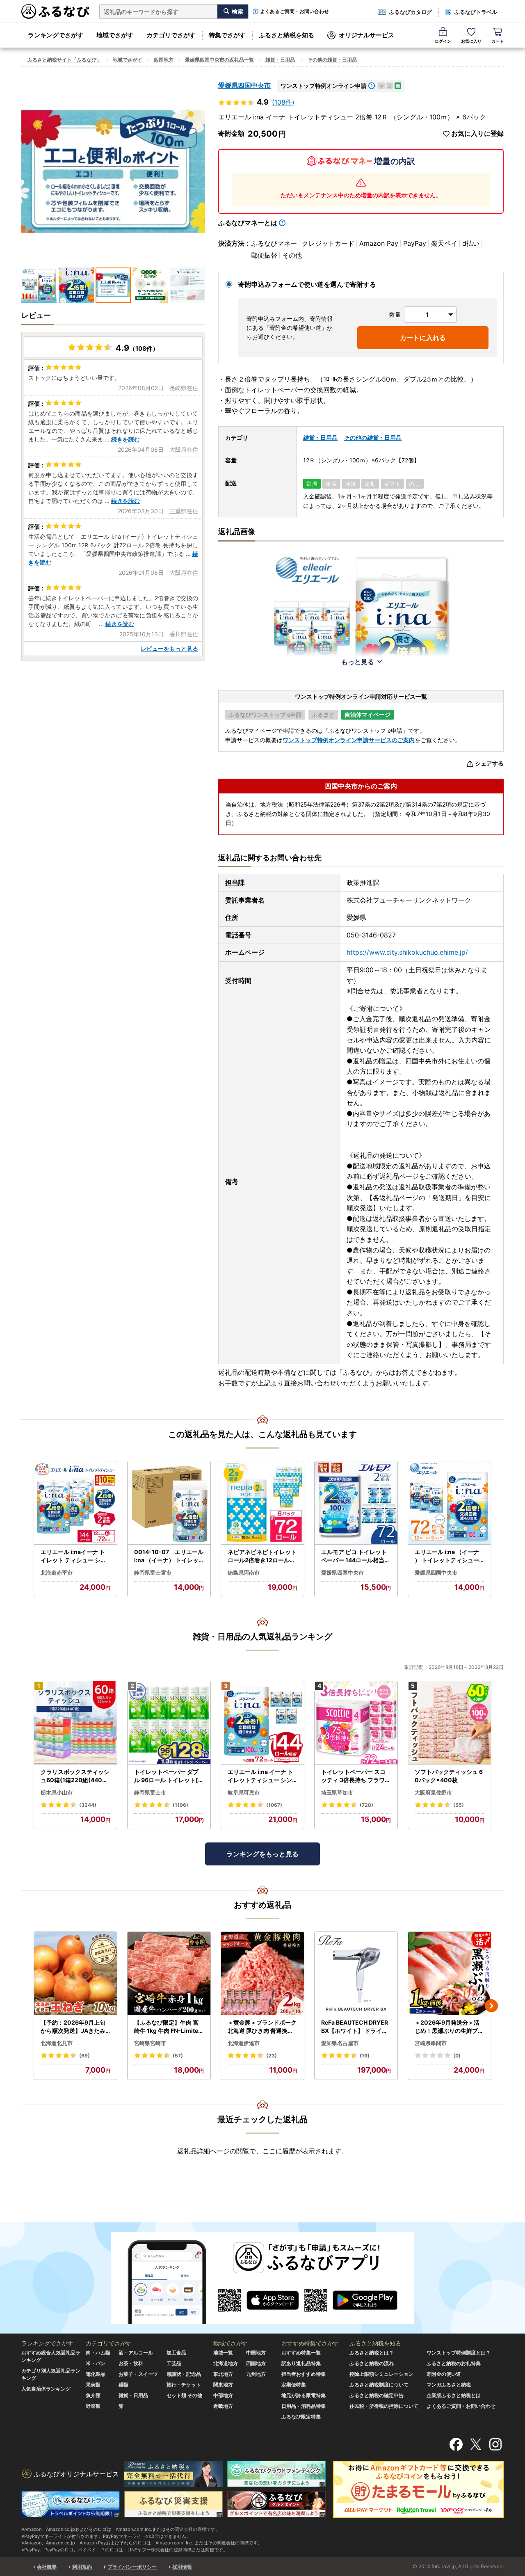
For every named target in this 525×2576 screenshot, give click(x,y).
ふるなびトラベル (476, 12)
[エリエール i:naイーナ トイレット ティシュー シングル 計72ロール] (75, 1503)
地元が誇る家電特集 (304, 2395)
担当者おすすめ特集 (304, 2374)
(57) (178, 2056)
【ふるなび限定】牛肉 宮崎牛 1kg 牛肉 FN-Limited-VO (168, 2027)
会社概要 (47, 2567)
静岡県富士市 (150, 1792)
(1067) (274, 1805)
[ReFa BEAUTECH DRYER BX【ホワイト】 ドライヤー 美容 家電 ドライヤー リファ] (356, 1974)
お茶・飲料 (131, 2363)
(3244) (88, 1805)
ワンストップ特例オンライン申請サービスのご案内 (349, 740)
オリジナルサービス (366, 35)
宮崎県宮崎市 (150, 2043)
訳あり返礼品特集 (301, 2363)
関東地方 (223, 2385)
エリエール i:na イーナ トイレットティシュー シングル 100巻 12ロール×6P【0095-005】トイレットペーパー (261, 1776)
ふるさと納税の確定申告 (377, 2395)
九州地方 (256, 2374)
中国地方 (256, 2353)
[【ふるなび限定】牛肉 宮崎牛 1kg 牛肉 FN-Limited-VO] (169, 1974)
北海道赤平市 (57, 1573)
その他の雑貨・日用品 (332, 60)
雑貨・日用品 (280, 60)
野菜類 (93, 2406)
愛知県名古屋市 (340, 2043)
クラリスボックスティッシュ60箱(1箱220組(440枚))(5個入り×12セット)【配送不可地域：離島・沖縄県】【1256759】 (75, 1776)
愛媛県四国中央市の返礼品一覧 (219, 60)
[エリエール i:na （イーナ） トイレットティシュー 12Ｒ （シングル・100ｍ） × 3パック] (450, 1503)
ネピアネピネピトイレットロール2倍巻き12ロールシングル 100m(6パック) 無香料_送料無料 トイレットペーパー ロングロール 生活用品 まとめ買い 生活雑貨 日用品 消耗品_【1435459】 (262, 1556)
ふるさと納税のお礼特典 (454, 2363)
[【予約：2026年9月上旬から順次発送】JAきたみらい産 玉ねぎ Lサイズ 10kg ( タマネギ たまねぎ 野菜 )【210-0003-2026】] (75, 1974)
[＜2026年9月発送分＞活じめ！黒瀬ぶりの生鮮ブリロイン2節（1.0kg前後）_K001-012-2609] (450, 1974)
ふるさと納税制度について (379, 2385)
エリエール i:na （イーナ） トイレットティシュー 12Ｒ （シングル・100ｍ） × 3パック (449, 1556)
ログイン (443, 41)
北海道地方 (226, 2363)
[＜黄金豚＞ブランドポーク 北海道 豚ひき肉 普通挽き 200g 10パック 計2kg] (262, 1974)
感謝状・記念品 (184, 2374)
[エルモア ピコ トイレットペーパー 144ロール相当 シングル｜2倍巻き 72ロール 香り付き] (356, 1503)
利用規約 (82, 2567)
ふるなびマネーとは (248, 223)
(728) (366, 1805)
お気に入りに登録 (477, 134)
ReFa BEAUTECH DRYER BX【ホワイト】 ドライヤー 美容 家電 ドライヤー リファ (355, 2027)
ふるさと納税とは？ (372, 2353)
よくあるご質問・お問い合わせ (294, 11)
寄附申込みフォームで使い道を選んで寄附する (307, 284)
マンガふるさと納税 (449, 2385)
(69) (84, 2056)
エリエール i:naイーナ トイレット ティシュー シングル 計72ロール (73, 1556)
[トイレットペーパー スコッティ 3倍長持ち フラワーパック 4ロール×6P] (356, 1723)
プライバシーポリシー (132, 2567)
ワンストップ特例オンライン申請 (324, 86)
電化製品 (96, 2374)
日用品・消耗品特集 (304, 2406)
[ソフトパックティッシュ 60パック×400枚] (450, 1723)
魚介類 (93, 2395)
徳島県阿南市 (244, 1573)
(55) (459, 1805)
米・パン (96, 2363)
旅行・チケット (184, 2385)
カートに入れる (423, 338)
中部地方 (223, 2395)
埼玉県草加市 (337, 1792)
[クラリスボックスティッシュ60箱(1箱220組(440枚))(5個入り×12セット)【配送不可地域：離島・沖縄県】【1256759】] (75, 1723)
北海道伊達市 (244, 2043)
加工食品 (176, 2353)
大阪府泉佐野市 (433, 1792)
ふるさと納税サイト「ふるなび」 (64, 60)
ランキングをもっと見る (262, 1854)
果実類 (93, 2385)
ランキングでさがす (56, 35)
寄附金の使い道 (444, 2374)
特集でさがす (227, 35)
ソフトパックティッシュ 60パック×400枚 (449, 1776)
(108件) (283, 102)
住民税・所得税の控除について (384, 2406)
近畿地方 (223, 2406)
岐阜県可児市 (244, 1792)
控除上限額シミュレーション (381, 2374)
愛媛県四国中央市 (244, 85)
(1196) (180, 1805)
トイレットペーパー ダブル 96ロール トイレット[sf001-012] (169, 1776)
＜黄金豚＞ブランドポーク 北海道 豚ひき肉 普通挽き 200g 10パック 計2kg (262, 2027)
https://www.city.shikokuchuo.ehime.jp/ (407, 952)
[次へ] (491, 2006)
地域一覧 (223, 2353)
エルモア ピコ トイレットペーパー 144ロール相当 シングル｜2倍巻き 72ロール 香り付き (356, 1556)
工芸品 (174, 2363)
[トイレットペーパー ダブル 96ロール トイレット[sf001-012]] (169, 1723)
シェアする (489, 763)
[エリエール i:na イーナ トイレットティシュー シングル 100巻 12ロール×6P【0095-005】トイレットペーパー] (262, 1723)
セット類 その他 (184, 2395)
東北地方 (223, 2374)
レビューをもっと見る (169, 648)
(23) (272, 2056)
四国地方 (164, 60)
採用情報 (182, 2567)
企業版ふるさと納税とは (454, 2395)
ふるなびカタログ (411, 12)
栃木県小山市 (57, 1792)
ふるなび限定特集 (301, 2417)
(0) (457, 2056)
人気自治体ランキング (46, 2389)
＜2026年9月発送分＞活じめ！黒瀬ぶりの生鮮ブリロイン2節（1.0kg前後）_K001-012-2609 (449, 2027)
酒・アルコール (136, 2353)
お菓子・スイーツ (138, 2374)
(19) (365, 2056)
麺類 (123, 2385)
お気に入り (471, 41)
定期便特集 (294, 2385)
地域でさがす (115, 35)
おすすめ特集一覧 (301, 2353)
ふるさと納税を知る (286, 35)
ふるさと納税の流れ (372, 2363)
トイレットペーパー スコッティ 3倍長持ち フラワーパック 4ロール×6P (356, 1776)
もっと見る (358, 662)
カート (498, 41)
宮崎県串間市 (431, 2043)
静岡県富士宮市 (153, 1573)
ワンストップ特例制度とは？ (459, 2353)
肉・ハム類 (98, 2353)
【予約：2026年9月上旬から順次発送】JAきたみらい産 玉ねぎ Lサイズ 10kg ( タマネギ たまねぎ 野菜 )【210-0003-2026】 (75, 2027)
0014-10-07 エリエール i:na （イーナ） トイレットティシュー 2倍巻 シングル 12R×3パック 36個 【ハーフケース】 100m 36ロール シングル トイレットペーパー (169, 1556)
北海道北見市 (57, 2043)
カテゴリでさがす (171, 35)
